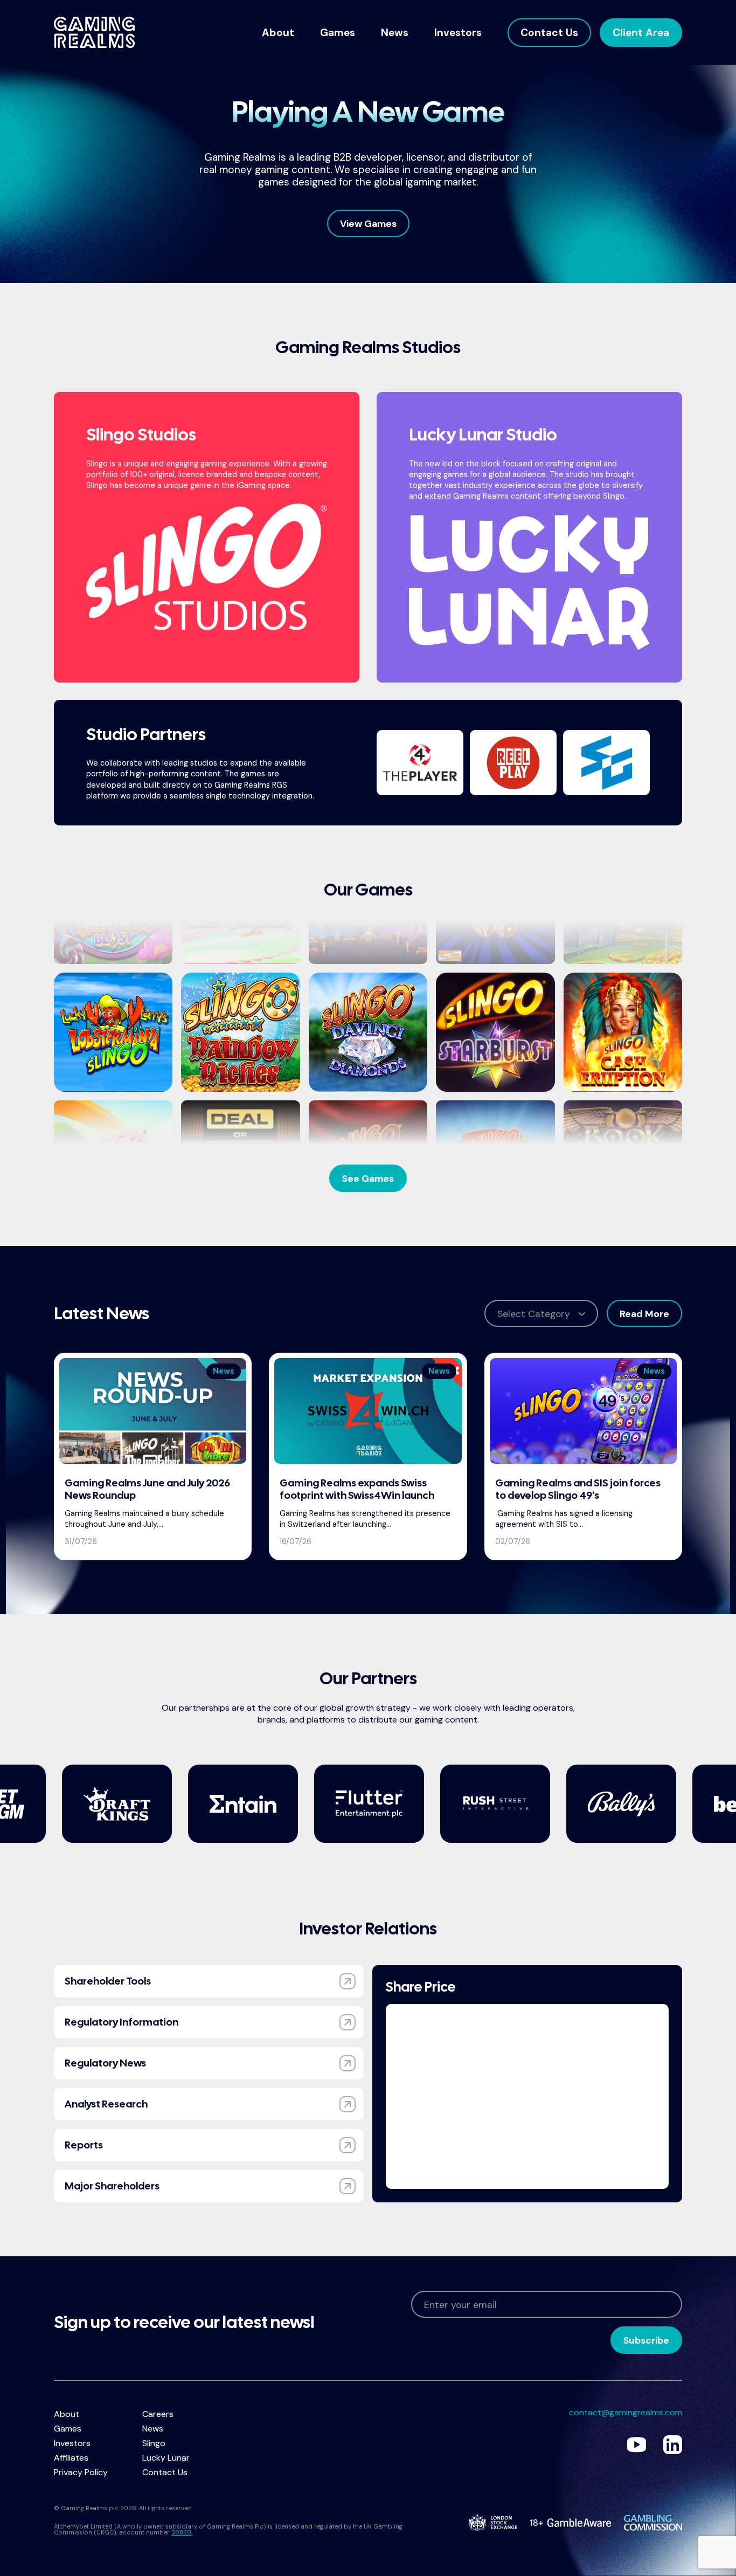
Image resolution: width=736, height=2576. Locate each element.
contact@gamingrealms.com (626, 2412)
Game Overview (113, 1015)
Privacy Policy (81, 2472)
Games (338, 33)
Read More (644, 1314)
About (278, 33)
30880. (182, 2532)
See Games (368, 1179)
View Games (368, 224)
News (395, 33)
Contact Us (549, 33)
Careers (158, 2414)
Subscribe (646, 2340)
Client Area (641, 33)
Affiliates (71, 2458)
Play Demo (113, 1051)
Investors (458, 33)
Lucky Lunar (166, 2458)
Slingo (154, 2443)
